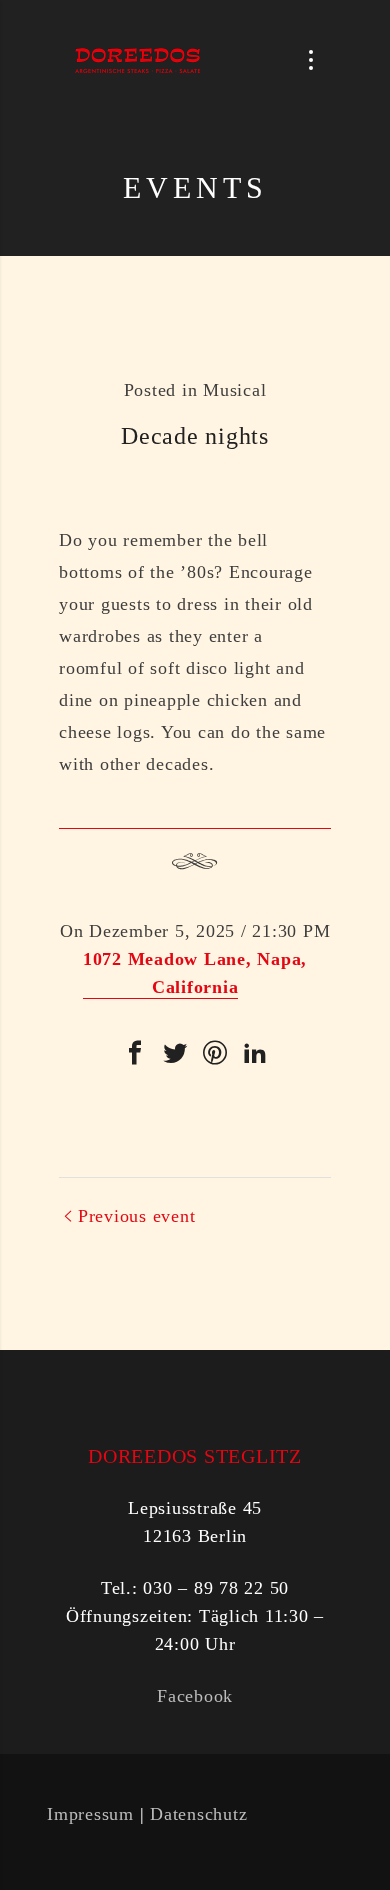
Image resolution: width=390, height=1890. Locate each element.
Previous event (136, 1216)
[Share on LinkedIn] (255, 1053)
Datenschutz (198, 1814)
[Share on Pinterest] (215, 1053)
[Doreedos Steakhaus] (137, 60)
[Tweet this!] (175, 1053)
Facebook (195, 1696)
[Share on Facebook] (135, 1053)
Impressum (90, 1814)
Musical (234, 390)
